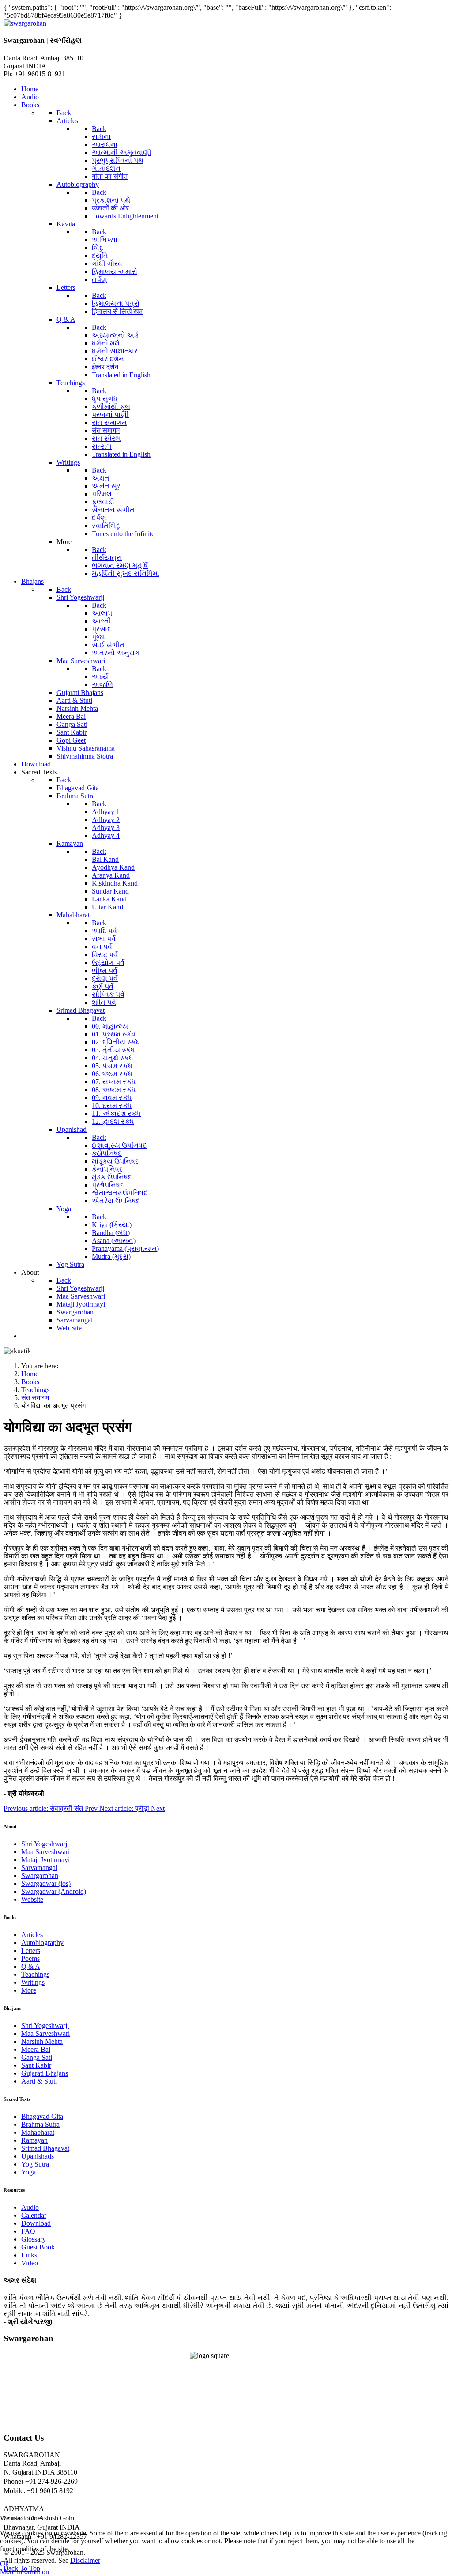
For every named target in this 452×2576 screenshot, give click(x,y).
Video (30, 2263)
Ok (4, 2564)
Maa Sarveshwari (45, 1852)
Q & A (31, 1966)
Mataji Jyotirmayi (45, 1860)
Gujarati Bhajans (45, 2073)
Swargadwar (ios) (46, 1883)
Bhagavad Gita (42, 2116)
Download (36, 2223)
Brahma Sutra (40, 2124)
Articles (32, 1935)
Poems (30, 1958)
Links (29, 2255)
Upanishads (38, 2156)
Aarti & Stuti (39, 2081)
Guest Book (38, 2247)
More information (24, 2572)
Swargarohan (40, 1876)
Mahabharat (38, 2132)
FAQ (28, 2231)
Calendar (34, 2215)
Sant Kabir (36, 2065)
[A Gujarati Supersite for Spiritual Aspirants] (25, 23)
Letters (31, 1951)
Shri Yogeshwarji (45, 1844)
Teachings (35, 1974)
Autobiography (42, 1943)
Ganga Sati (37, 2057)
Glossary (34, 2239)
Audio (30, 2207)
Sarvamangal (39, 1868)
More (29, 1990)
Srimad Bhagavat (45, 2148)
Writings (33, 1982)
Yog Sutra (35, 2164)
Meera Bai (36, 2049)
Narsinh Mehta (42, 2041)
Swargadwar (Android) (54, 1891)
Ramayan (34, 2140)
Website (32, 1899)
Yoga (28, 2172)
